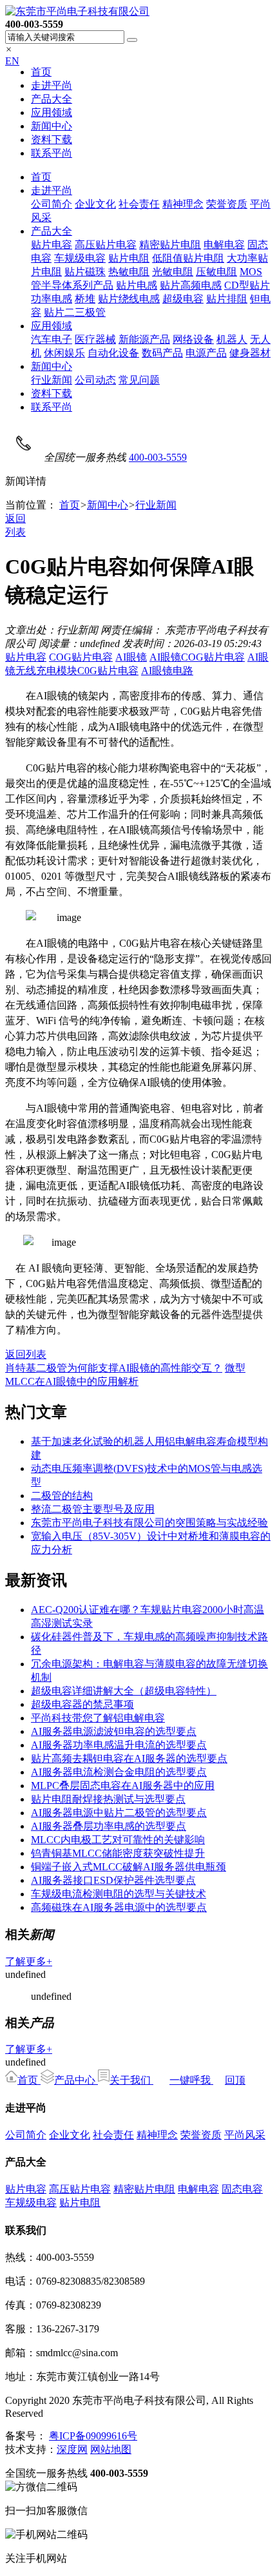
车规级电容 (80, 258)
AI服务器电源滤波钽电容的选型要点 (114, 1731)
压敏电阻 (216, 272)
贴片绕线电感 (129, 299)
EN (12, 61)
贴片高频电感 (191, 285)
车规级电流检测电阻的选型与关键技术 (119, 1894)
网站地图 (111, 2449)
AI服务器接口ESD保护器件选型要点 (113, 1880)
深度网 (72, 2449)
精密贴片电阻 (170, 245)
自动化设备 (113, 353)
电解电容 (224, 245)
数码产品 (162, 353)
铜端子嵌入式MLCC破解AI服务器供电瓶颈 (129, 1867)
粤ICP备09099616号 (93, 2436)
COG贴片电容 (81, 657)
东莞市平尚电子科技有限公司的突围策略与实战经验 (149, 1523)
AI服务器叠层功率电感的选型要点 (109, 1826)
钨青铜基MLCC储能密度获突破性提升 (118, 1853)
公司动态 (95, 380)
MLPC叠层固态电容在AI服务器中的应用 (123, 1786)
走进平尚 (52, 85)
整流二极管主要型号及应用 (93, 1509)
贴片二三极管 (75, 312)
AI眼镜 (131, 657)
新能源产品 (144, 339)
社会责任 (139, 204)
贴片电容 (52, 245)
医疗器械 (95, 339)
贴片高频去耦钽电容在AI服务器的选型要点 (129, 1758)
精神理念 (183, 204)
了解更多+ (29, 1961)
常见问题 (139, 380)
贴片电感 (137, 285)
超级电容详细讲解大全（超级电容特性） (124, 1691)
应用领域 (52, 112)
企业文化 (95, 204)
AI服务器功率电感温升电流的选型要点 (119, 1745)
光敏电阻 (173, 272)
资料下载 (52, 140)
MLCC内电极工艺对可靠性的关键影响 (118, 1840)
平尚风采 (245, 2135)
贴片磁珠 (85, 272)
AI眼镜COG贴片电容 (197, 657)
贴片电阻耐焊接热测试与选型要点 (108, 1799)
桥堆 (85, 299)
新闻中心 (52, 126)
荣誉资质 (227, 204)
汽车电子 (52, 339)
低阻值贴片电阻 (188, 258)
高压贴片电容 (106, 245)
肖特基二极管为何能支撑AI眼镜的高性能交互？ (114, 1368)
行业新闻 (52, 380)
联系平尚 (52, 153)
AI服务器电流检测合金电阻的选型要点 (119, 1772)
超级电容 (183, 299)
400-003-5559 (158, 457)
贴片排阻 (227, 299)
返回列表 (26, 1354)
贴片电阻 (129, 258)
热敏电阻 (129, 272)
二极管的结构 (62, 1496)
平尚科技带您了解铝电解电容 (98, 1718)
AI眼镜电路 (167, 671)
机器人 (232, 339)
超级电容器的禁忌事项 (82, 1704)
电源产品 (206, 353)
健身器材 (250, 353)
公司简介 (52, 204)
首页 (41, 72)
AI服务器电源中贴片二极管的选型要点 (119, 1813)
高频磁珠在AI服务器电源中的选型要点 (119, 1907)
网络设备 (193, 339)
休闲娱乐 (64, 353)
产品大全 (52, 99)
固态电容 (242, 2189)
